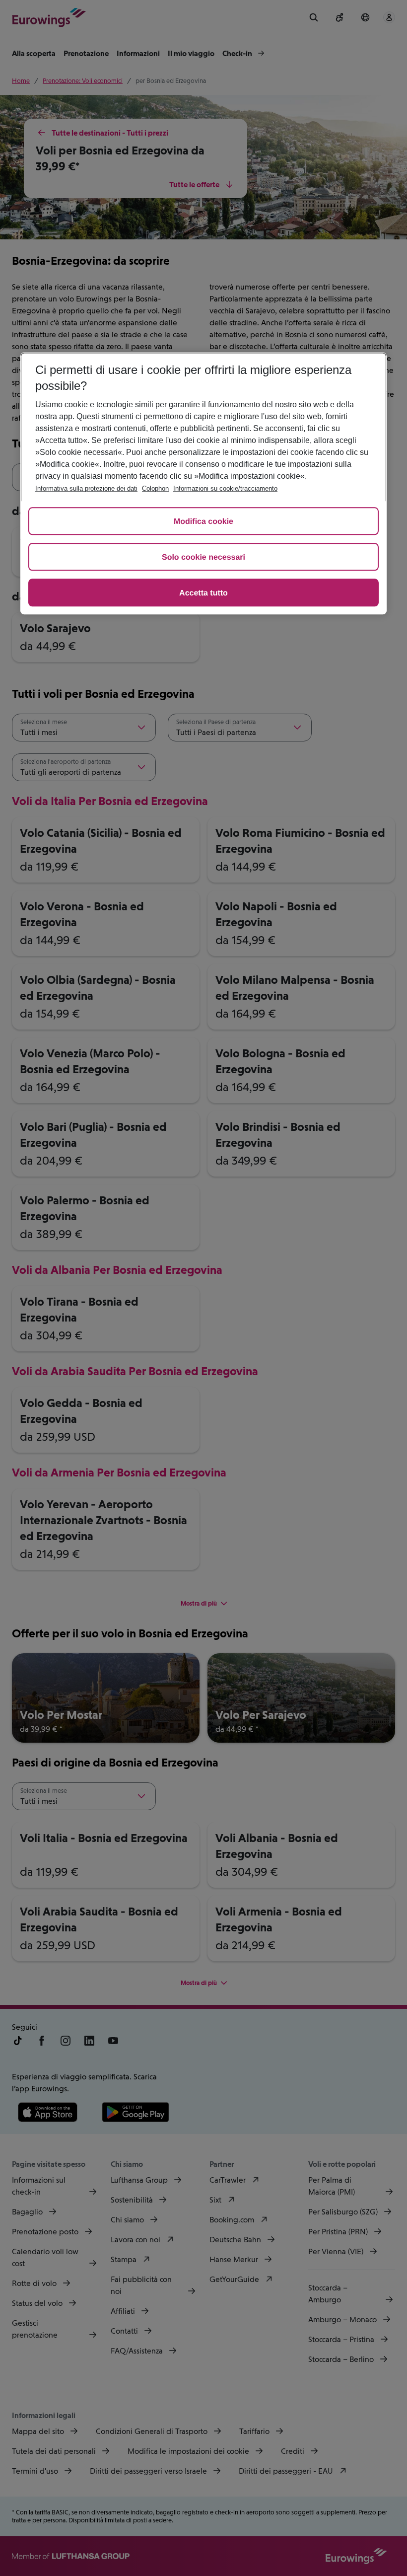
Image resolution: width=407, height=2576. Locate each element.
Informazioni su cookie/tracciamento (225, 488)
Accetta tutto (203, 593)
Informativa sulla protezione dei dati (86, 488)
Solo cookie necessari (203, 557)
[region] (203, 483)
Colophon (155, 488)
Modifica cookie (203, 522)
